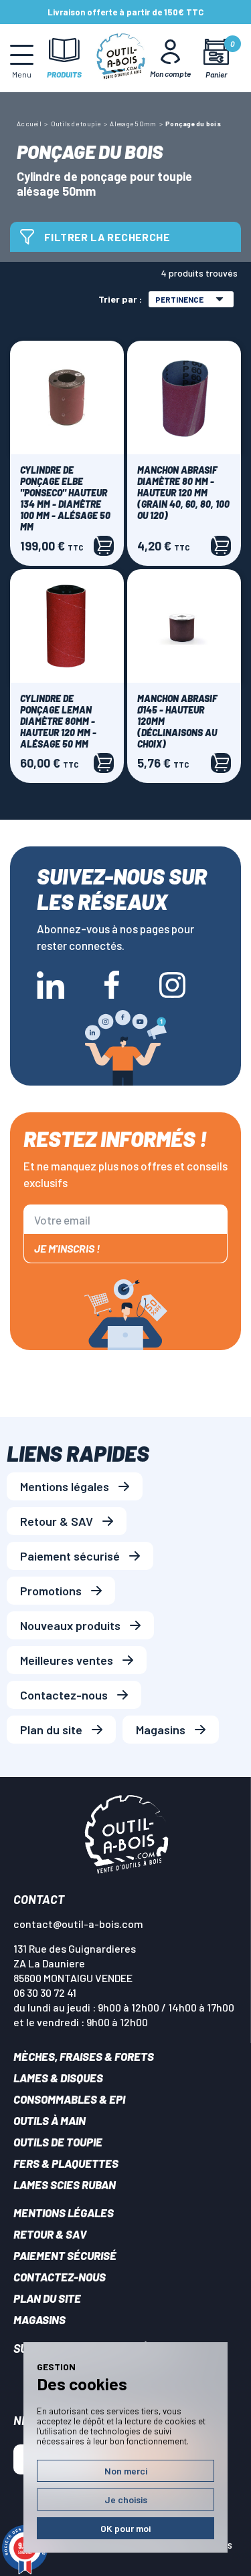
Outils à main (50, 2120)
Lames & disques (58, 2078)
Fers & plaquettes (66, 2163)
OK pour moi (125, 2528)
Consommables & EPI (69, 2099)
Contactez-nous (64, 1695)
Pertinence (179, 299)
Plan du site (51, 1730)
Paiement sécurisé (70, 1556)
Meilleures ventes (67, 1660)
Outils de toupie (58, 2142)
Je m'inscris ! (67, 1248)
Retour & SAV (57, 1521)
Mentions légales (65, 1486)
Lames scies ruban (65, 2185)
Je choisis (126, 2500)
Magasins (161, 1730)
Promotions (51, 1591)
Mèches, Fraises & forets (84, 2056)
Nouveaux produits (70, 1625)
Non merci (126, 2471)
